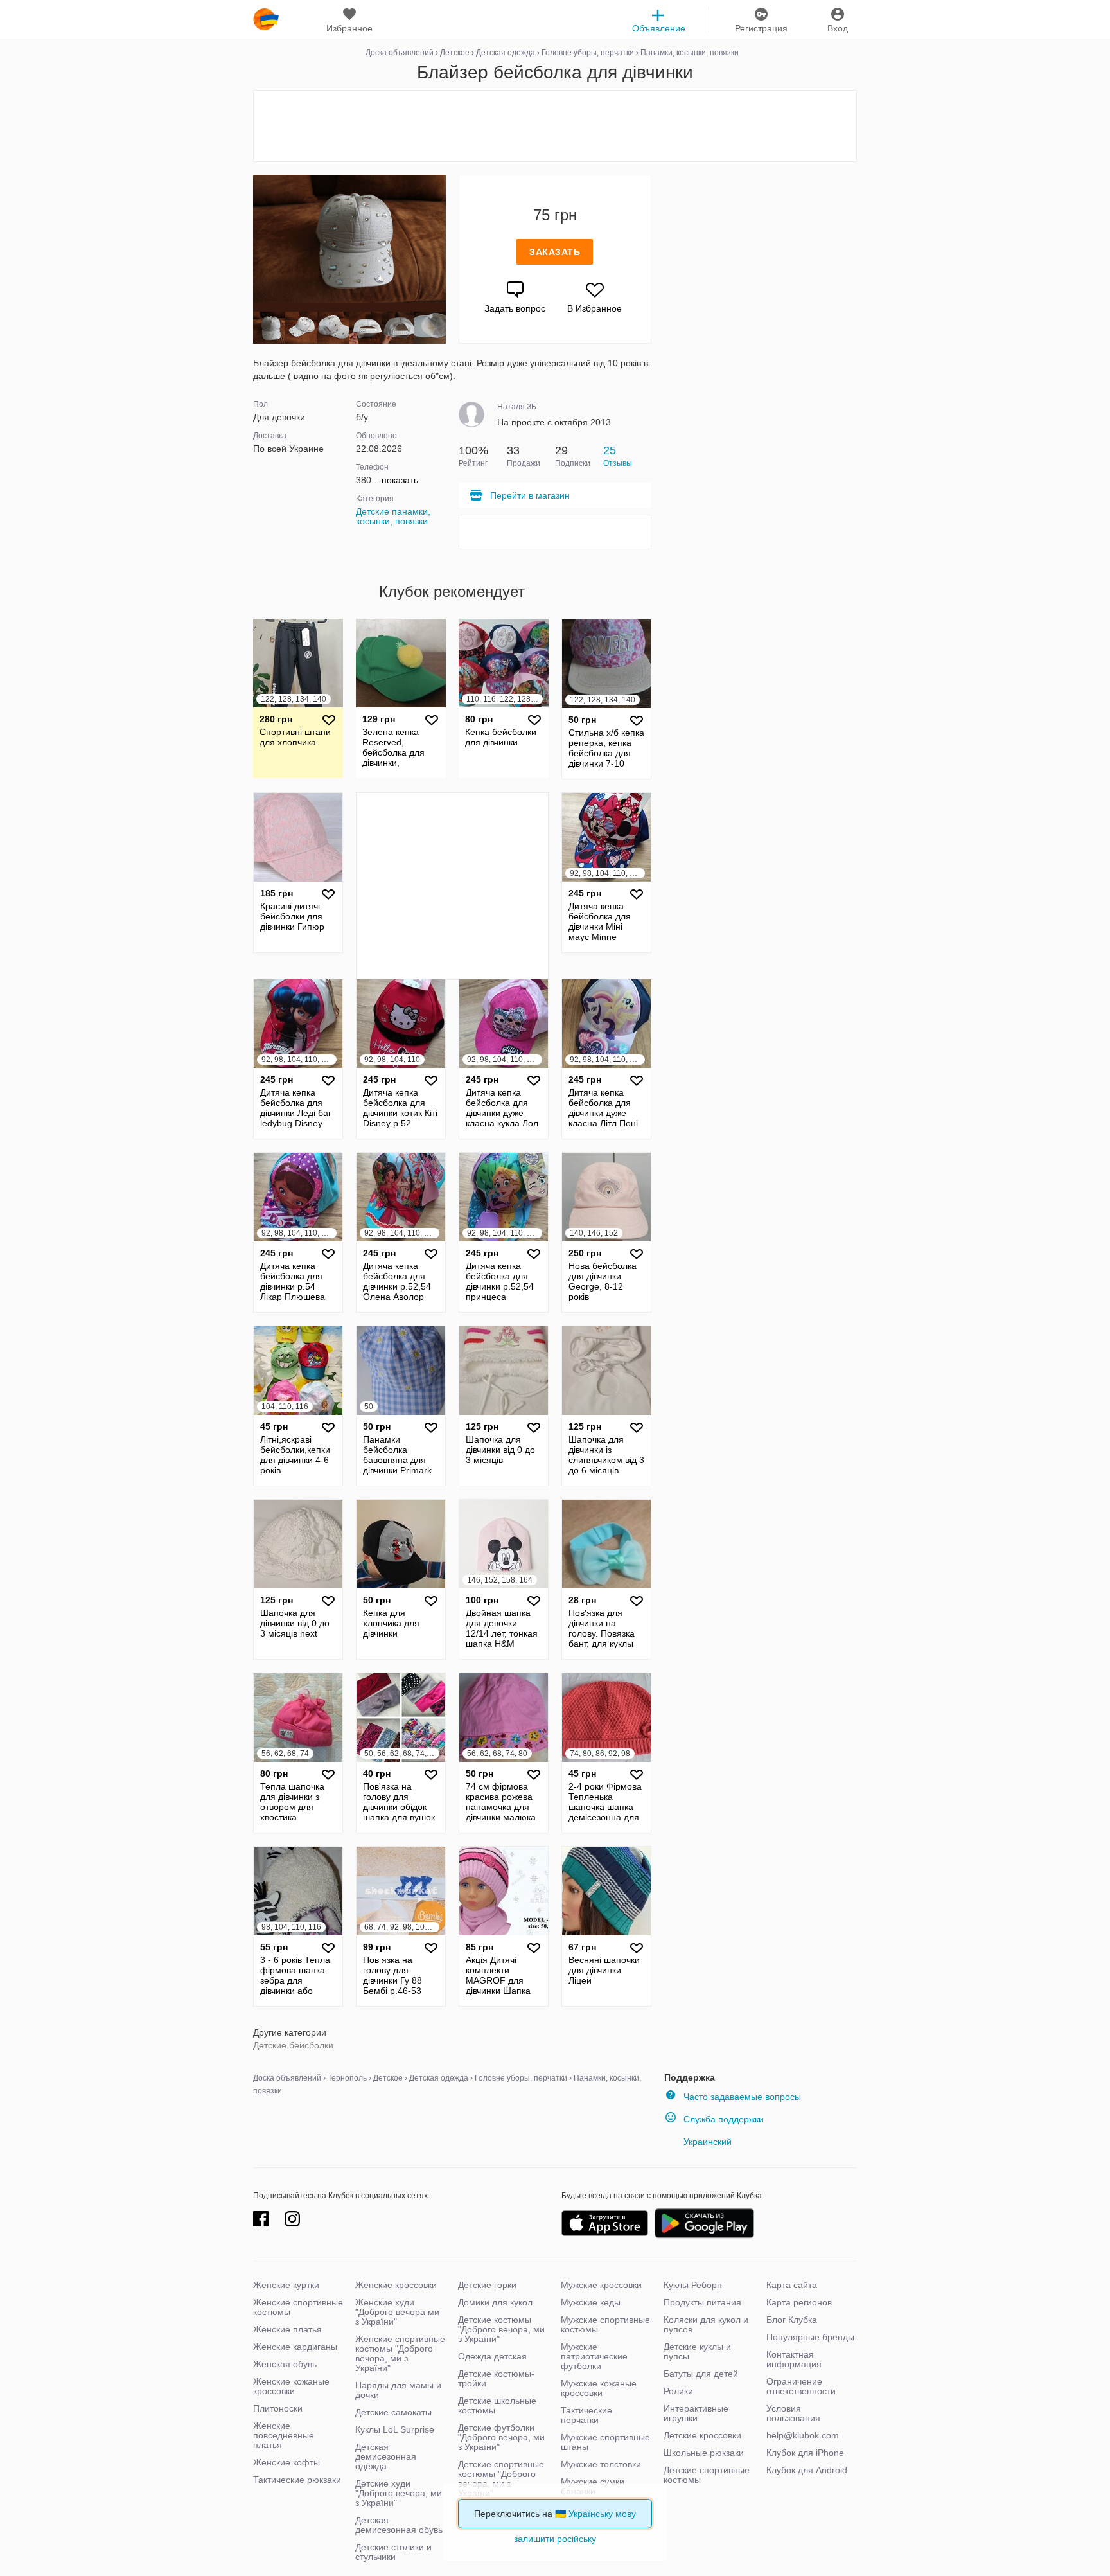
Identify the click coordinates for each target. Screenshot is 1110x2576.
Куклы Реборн (693, 2285)
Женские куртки (286, 2285)
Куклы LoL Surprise (395, 2429)
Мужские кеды (591, 2302)
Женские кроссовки (396, 2285)
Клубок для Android (807, 2470)
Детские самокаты (393, 2412)
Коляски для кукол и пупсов (706, 2324)
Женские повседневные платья (284, 2435)
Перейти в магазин (530, 495)
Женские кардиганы (295, 2347)
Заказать (555, 252)
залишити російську (555, 2539)
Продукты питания (702, 2302)
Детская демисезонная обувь (399, 2525)
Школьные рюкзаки (704, 2453)
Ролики (678, 2391)
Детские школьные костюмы (497, 2405)
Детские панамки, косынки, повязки (393, 516)
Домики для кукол (495, 2302)
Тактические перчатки (586, 2415)
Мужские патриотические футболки (594, 2356)
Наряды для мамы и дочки (398, 2390)
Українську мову (602, 2514)
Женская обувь (285, 2364)
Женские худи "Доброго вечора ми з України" (397, 2312)
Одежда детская (492, 2356)
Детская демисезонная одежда (386, 2456)
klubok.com (266, 19)
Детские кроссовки (702, 2435)
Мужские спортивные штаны (605, 2442)
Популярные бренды (810, 2337)
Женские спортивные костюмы (298, 2307)
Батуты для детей (701, 2374)
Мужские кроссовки (601, 2285)
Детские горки (487, 2285)
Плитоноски (278, 2408)
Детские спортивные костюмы (707, 2475)
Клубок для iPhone (805, 2453)
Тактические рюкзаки (297, 2480)
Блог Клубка (792, 2320)
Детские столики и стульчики (393, 2552)
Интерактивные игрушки (696, 2413)
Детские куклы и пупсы (697, 2351)
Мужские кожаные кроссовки (599, 2388)
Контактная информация (794, 2359)
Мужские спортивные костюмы (605, 2324)
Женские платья (287, 2329)
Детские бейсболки (293, 2045)
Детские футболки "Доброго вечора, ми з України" (501, 2437)
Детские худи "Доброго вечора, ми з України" (399, 2493)
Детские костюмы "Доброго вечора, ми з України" (501, 2329)
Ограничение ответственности (801, 2386)
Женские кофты (286, 2462)
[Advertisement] (555, 126)
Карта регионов (799, 2302)
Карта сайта (792, 2285)
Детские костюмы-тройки (496, 2378)
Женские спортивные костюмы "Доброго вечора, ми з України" (400, 2353)
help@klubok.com (803, 2435)
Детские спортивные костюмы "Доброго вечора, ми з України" (501, 2479)
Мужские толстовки (601, 2464)
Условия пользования (793, 2413)
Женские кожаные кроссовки (291, 2386)
